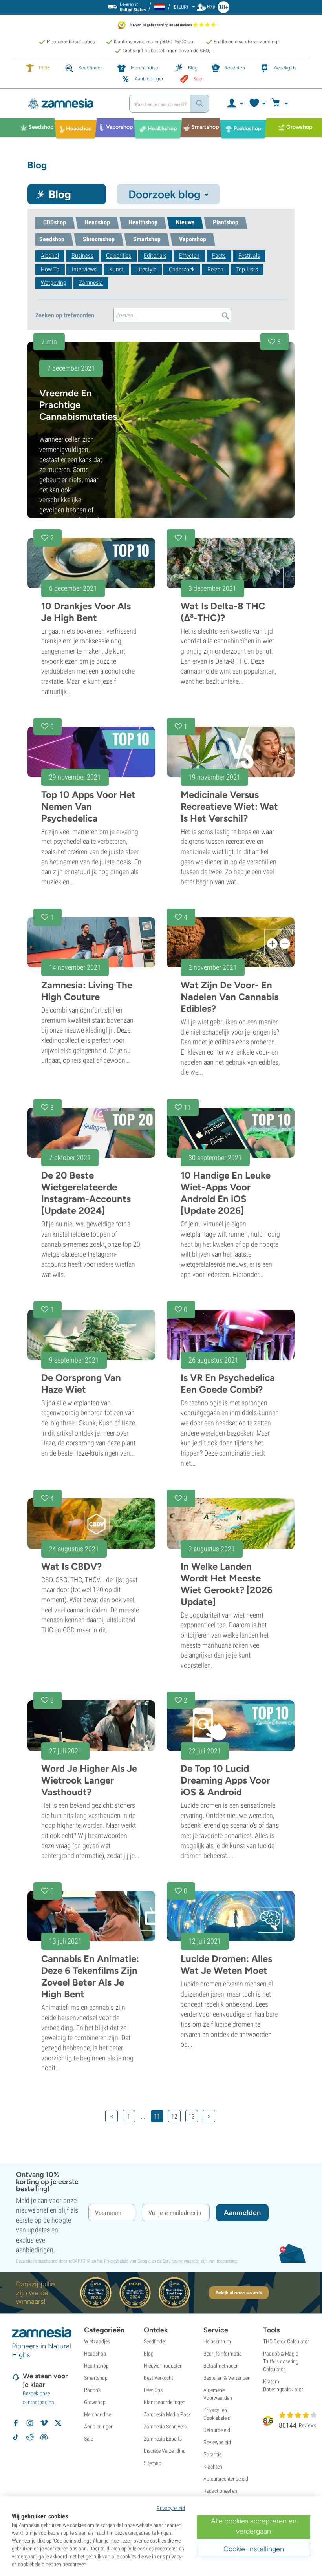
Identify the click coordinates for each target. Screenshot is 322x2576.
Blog (149, 2354)
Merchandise (98, 2414)
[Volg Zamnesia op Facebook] (16, 2423)
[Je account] (235, 104)
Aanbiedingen (99, 2427)
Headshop (95, 2354)
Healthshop (96, 2366)
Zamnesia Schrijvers (165, 2427)
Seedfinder (155, 2341)
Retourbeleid (217, 2430)
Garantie (212, 2454)
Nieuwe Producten (163, 2366)
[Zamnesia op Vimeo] (44, 2423)
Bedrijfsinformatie (222, 2354)
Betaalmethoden (221, 2366)
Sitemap (153, 2463)
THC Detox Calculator (286, 2341)
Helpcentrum (217, 2341)
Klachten (213, 2467)
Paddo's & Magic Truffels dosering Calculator (281, 2361)
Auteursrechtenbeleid (226, 2479)
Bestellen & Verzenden (227, 2378)
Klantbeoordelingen (165, 2402)
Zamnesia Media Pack (167, 2414)
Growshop (95, 2402)
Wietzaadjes (97, 2341)
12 (174, 2116)
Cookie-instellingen (254, 2549)
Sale (89, 2439)
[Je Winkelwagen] (281, 104)
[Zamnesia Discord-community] (44, 2437)
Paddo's (92, 2390)
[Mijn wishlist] (257, 104)
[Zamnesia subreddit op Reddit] (30, 2437)
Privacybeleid (116, 2261)
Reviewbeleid (217, 2442)
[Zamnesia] (71, 104)
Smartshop (96, 2378)
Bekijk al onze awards (239, 2293)
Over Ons (153, 2390)
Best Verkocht (158, 2378)
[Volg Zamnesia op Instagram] (30, 2423)
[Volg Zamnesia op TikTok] (16, 2437)
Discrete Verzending (165, 2451)
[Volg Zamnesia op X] (58, 2423)
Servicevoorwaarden (181, 2261)
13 (192, 2116)
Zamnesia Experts (163, 2439)
